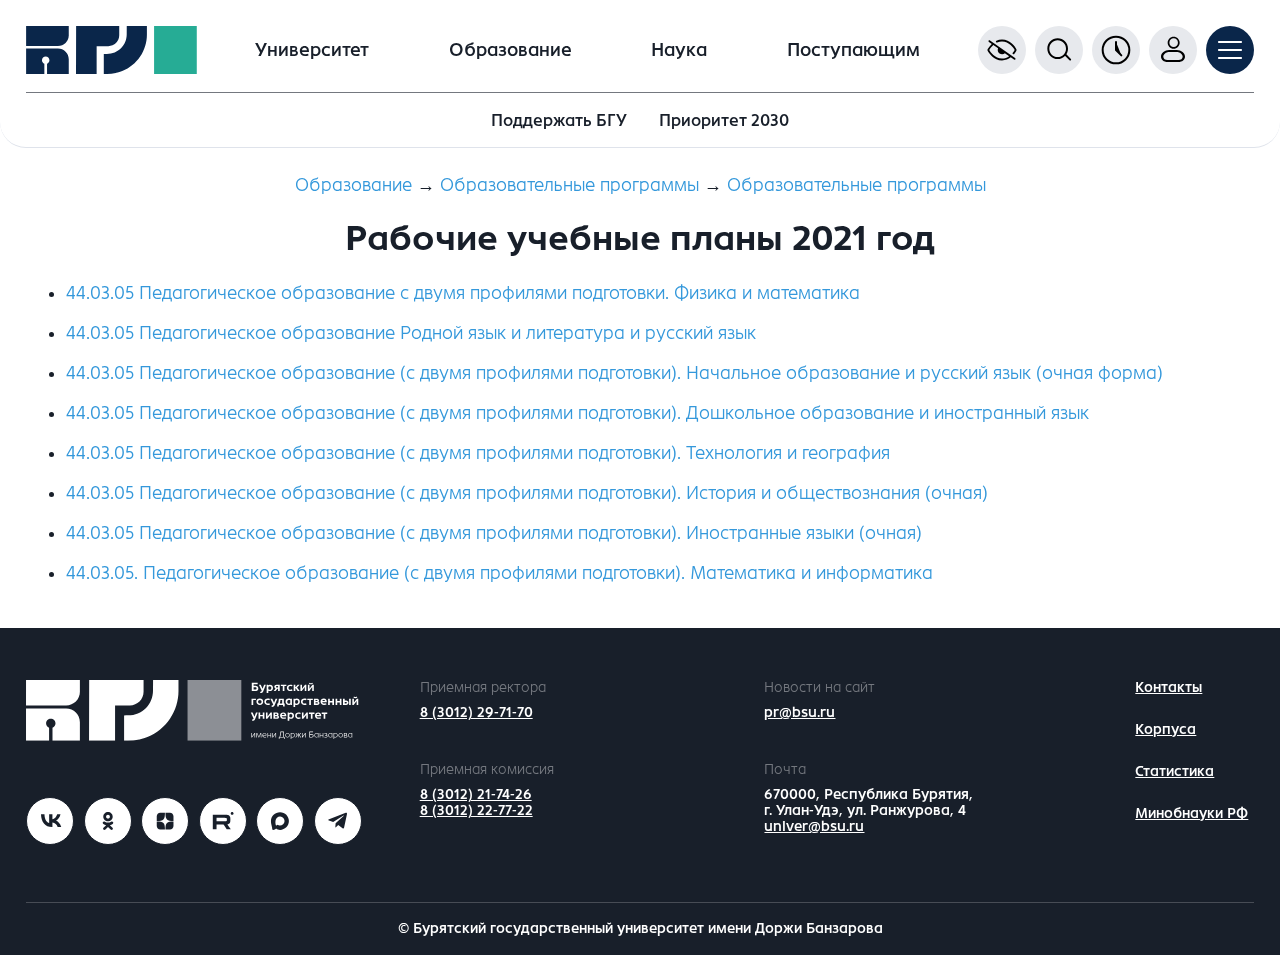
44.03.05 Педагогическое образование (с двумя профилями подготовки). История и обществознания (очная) (527, 493)
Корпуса (1165, 729)
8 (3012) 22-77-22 (476, 810)
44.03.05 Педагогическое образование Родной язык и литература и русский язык (411, 333)
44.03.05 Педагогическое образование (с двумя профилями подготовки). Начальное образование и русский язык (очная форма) (614, 373)
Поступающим (853, 50)
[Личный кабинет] (1173, 50)
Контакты (1168, 687)
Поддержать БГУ (559, 120)
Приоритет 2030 (724, 120)
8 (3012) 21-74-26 (476, 794)
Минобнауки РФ (1191, 813)
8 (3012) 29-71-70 (476, 712)
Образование (510, 50)
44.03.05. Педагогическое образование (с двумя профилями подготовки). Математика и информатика (499, 573)
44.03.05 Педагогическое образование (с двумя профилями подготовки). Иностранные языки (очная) (494, 533)
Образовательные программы (569, 185)
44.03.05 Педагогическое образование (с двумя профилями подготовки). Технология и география (478, 453)
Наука (679, 50)
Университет (312, 50)
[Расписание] (1116, 50)
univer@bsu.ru (814, 826)
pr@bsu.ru (799, 712)
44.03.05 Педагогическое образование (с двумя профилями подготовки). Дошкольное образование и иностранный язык (577, 413)
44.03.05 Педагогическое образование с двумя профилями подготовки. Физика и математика (463, 293)
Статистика (1174, 771)
